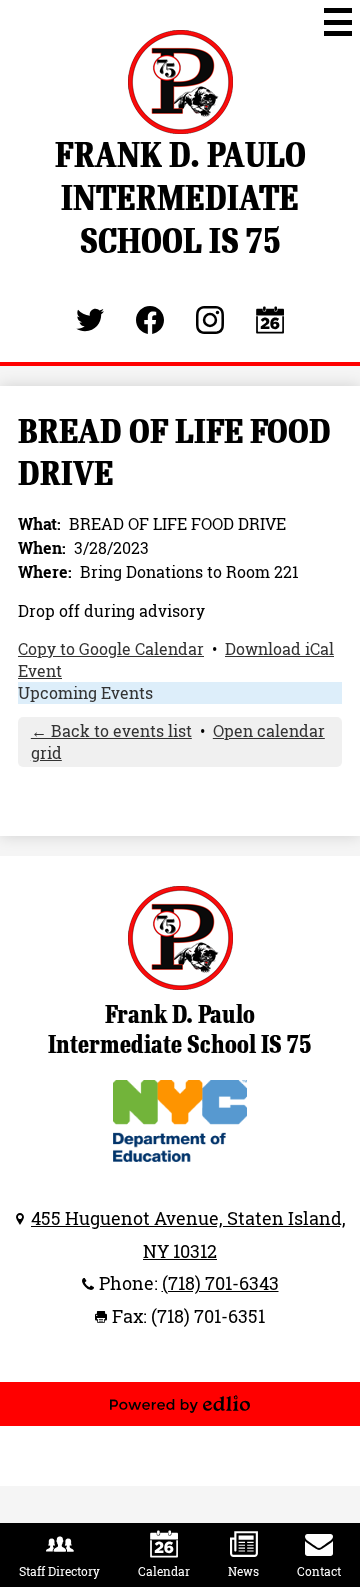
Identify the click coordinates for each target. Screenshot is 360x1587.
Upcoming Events (85, 693)
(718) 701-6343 (220, 1283)
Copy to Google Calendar (111, 649)
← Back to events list (111, 731)
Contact (319, 1571)
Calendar (164, 1571)
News (243, 1571)
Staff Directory (59, 1571)
